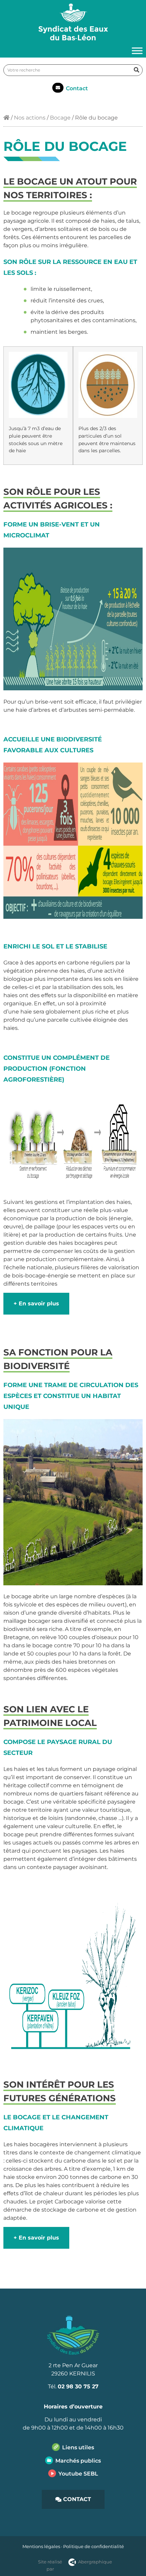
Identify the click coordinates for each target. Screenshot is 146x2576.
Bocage (60, 118)
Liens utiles (78, 2447)
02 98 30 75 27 (78, 2386)
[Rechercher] (136, 70)
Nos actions (30, 118)
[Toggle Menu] (137, 51)
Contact (77, 88)
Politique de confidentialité (94, 2546)
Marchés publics (78, 2461)
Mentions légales (41, 2546)
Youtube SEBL (78, 2474)
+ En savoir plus (36, 1303)
